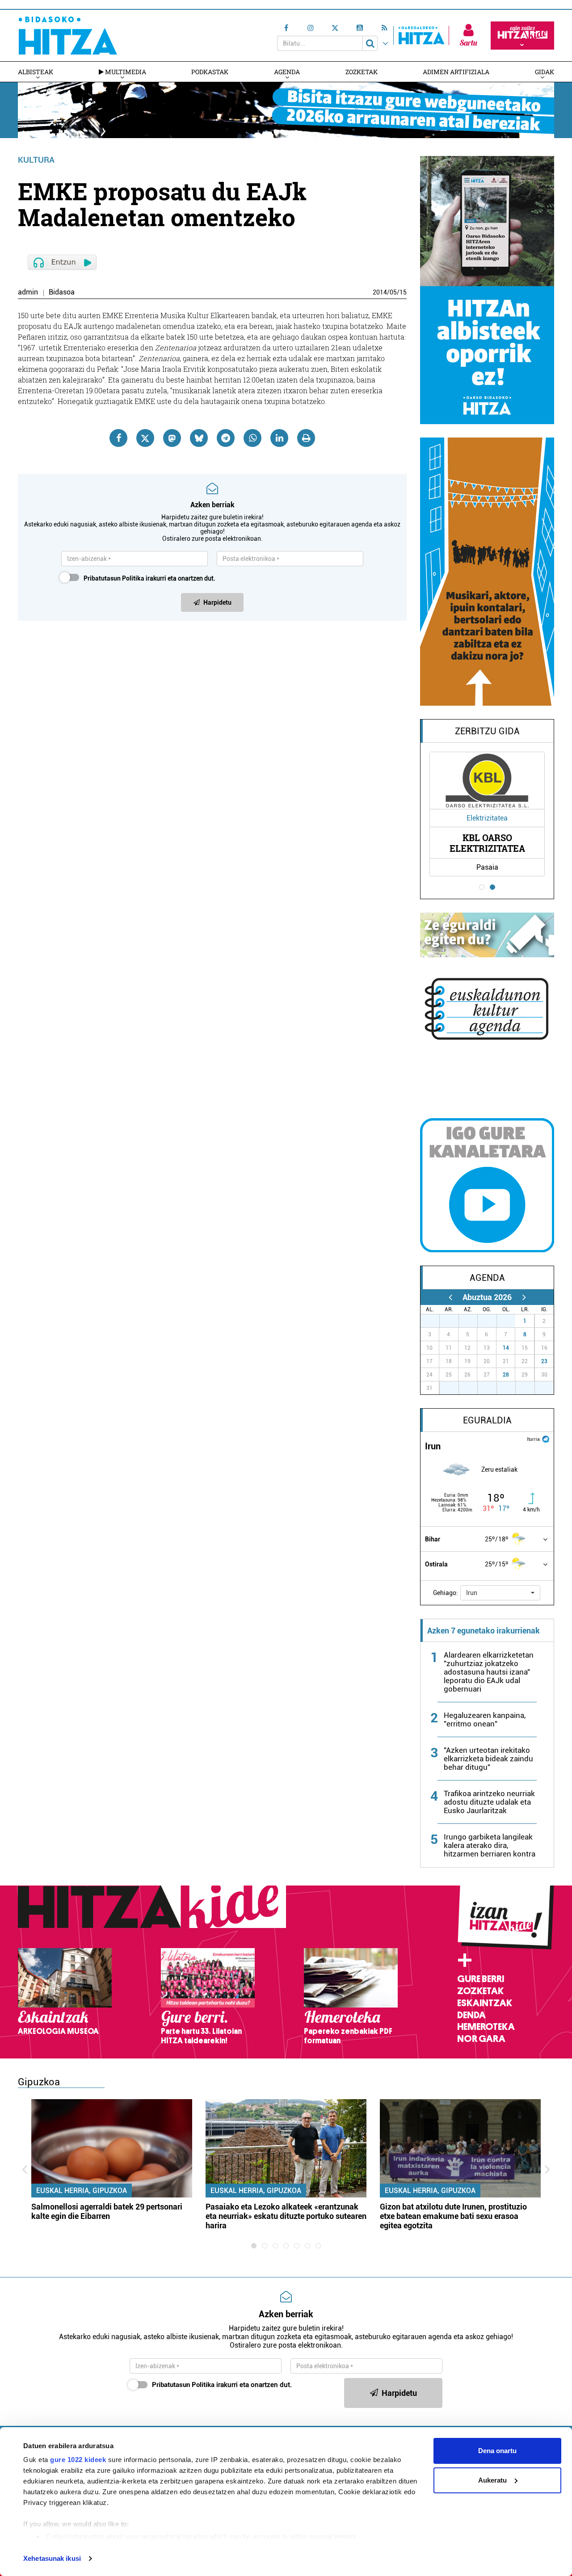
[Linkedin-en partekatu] (279, 438)
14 (506, 1348)
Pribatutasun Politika (114, 578)
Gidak (545, 72)
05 (393, 292)
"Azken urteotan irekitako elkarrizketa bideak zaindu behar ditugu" (488, 1759)
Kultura (36, 160)
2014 (380, 292)
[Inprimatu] (306, 438)
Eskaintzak (485, 2003)
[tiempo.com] (546, 1438)
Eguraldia (487, 1420)
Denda (471, 2015)
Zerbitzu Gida (487, 731)
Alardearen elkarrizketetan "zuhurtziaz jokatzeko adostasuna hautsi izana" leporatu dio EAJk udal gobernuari (489, 1672)
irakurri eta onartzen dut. (149, 578)
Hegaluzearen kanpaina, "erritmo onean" (485, 1719)
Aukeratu (492, 2480)
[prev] (450, 1297)
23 (544, 1361)
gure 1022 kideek (78, 2460)
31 (511, 1321)
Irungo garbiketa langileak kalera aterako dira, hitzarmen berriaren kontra (490, 1845)
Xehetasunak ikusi (52, 2558)
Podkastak (210, 72)
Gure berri (481, 1979)
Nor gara (481, 2039)
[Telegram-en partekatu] (226, 438)
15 (403, 292)
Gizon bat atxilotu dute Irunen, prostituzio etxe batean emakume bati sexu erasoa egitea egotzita (453, 2216)
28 (506, 1375)
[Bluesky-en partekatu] (199, 438)
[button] (500, 1593)
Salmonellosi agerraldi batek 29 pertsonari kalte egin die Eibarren (107, 2211)
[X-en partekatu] (145, 438)
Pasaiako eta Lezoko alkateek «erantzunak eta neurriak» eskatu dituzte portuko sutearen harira (286, 2216)
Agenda (287, 72)
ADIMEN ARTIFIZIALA (456, 72)
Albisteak (36, 72)
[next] (524, 1297)
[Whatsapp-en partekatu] (252, 438)
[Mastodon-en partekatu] (172, 438)
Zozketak (362, 72)
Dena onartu (497, 2451)
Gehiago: (446, 1593)
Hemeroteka (486, 2027)
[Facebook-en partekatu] (118, 438)
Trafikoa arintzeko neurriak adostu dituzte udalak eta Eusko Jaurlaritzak (489, 1802)
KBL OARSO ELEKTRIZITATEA (487, 843)
